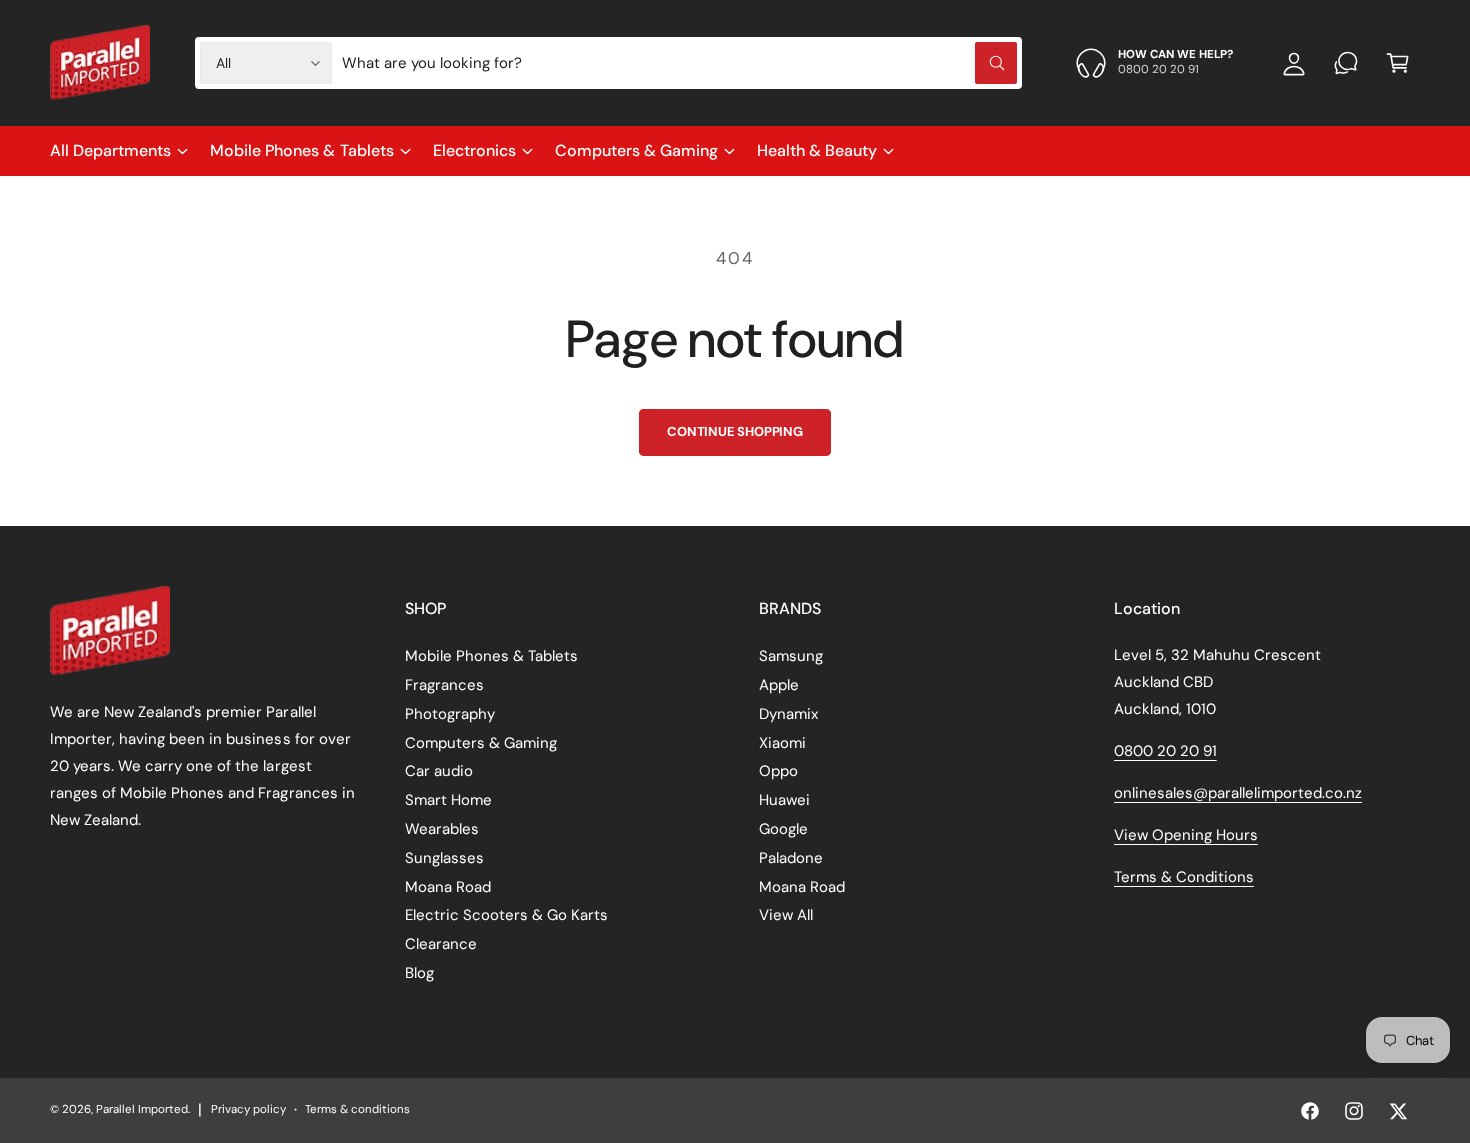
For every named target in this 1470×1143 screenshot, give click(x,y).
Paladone (791, 858)
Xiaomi (782, 743)
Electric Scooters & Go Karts (506, 915)
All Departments (110, 150)
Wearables (442, 829)
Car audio (439, 771)
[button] (1398, 63)
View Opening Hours (1186, 835)
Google (783, 829)
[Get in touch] (1346, 63)
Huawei (784, 800)
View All (786, 915)
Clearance (441, 944)
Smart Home (448, 800)
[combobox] (679, 63)
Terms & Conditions (1184, 877)
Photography (450, 714)
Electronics (474, 150)
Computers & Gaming (636, 150)
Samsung (791, 656)
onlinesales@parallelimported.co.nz (1238, 793)
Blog (419, 973)
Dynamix (788, 714)
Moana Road (448, 887)
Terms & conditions (357, 1109)
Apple (779, 685)
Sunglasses (444, 858)
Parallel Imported (142, 1109)
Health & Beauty (817, 150)
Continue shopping (735, 431)
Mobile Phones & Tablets (301, 150)
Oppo (778, 771)
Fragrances (444, 685)
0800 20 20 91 (1165, 751)
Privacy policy (248, 1109)
